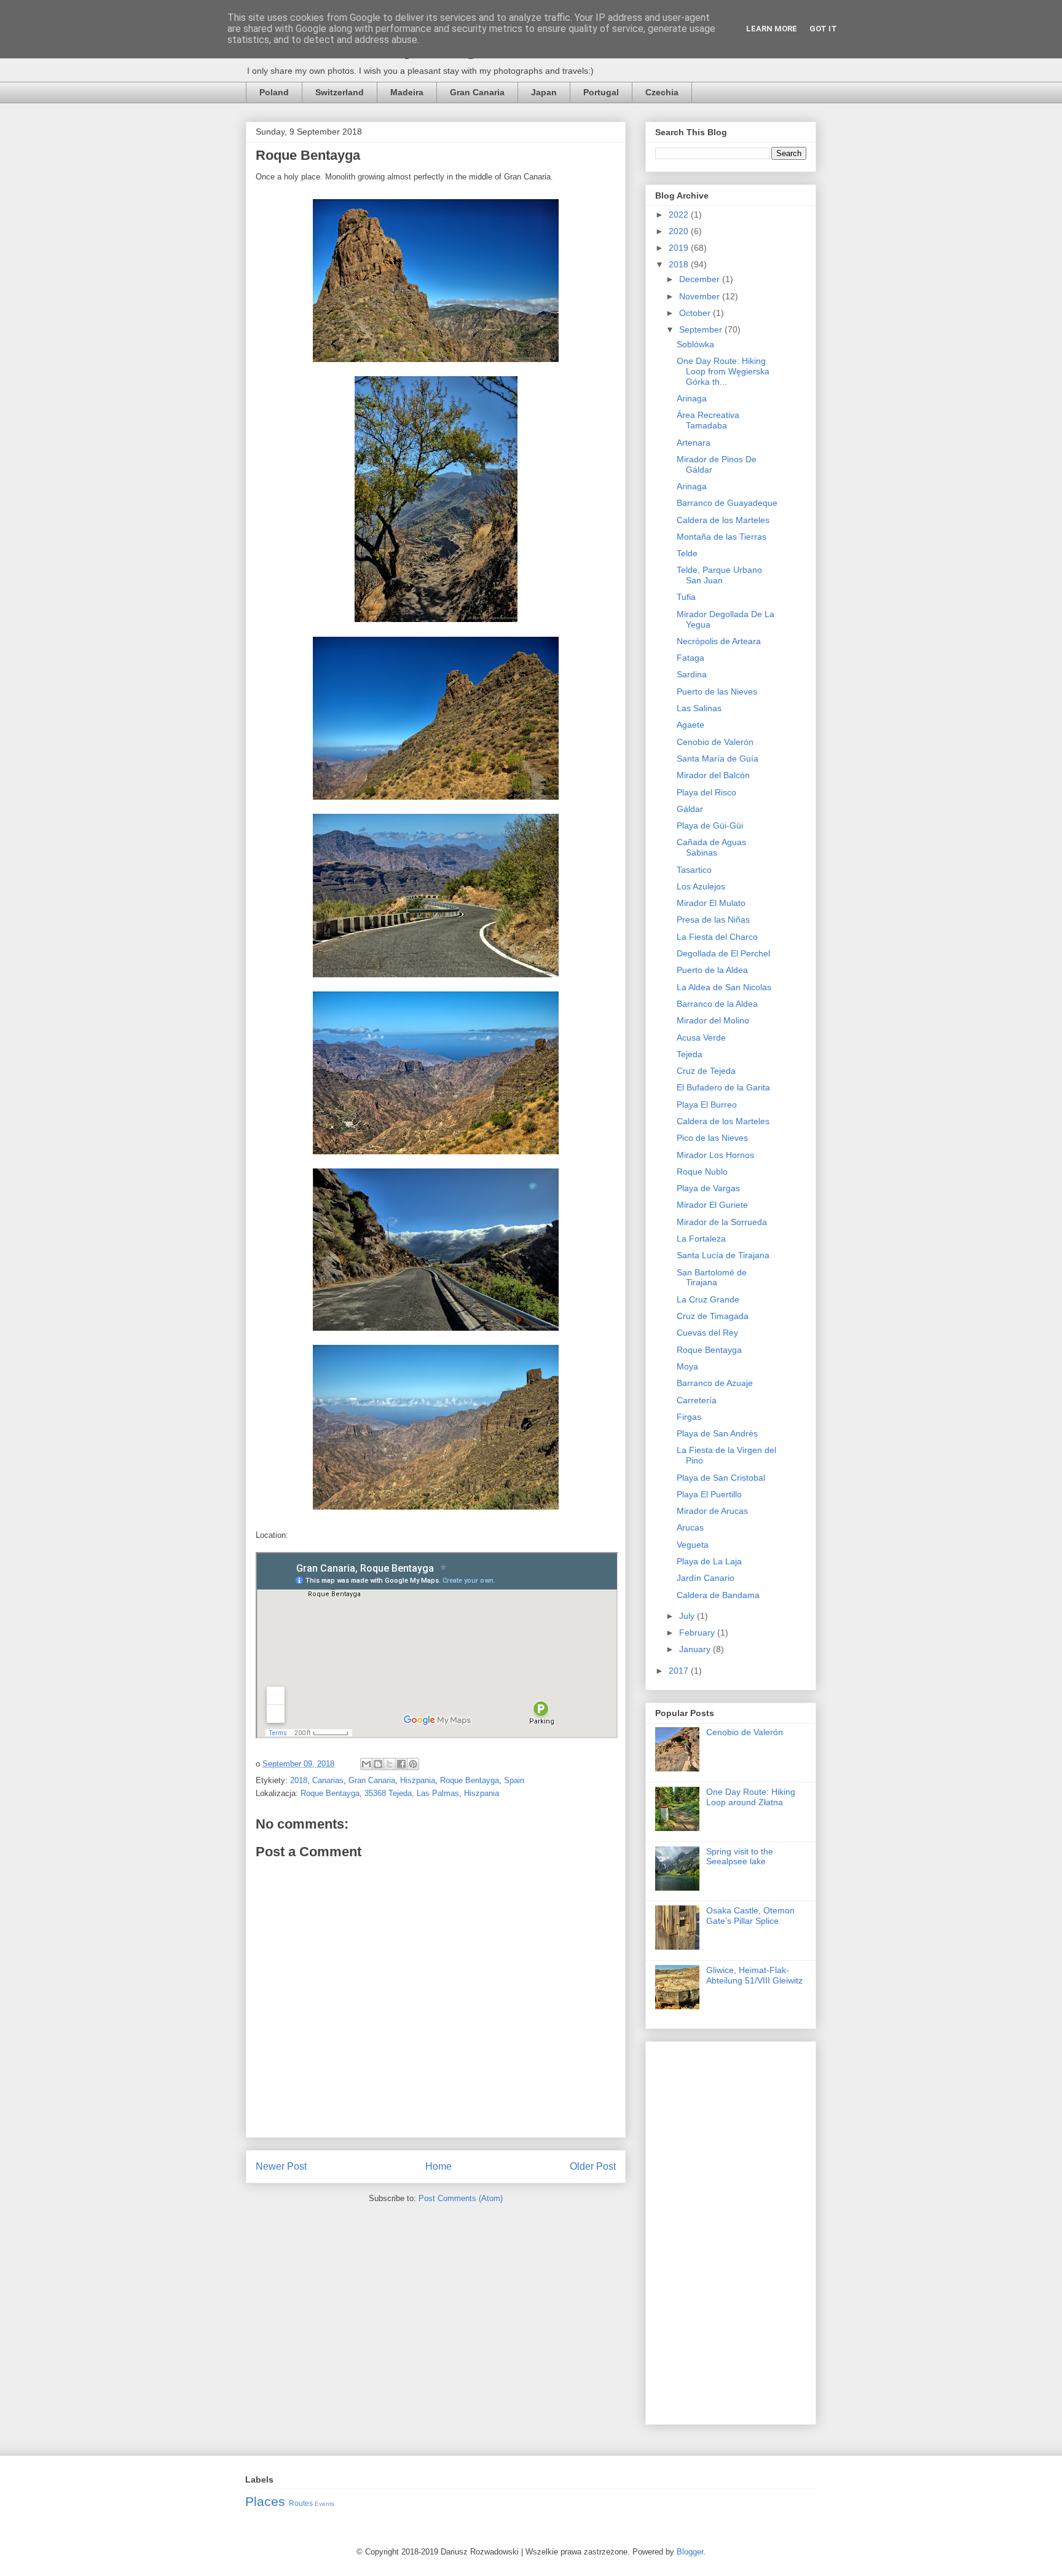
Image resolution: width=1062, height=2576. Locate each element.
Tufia (686, 597)
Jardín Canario (706, 1578)
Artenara (694, 443)
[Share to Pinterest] (413, 1764)
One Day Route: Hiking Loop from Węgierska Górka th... (723, 371)
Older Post (593, 2166)
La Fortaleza (701, 1239)
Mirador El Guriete (712, 1205)
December (701, 279)
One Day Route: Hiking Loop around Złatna (751, 1797)
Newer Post (281, 2166)
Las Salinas (699, 708)
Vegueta (693, 1545)
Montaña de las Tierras (722, 537)
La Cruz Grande (708, 1299)
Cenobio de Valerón (715, 742)
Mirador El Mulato (711, 903)
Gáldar (690, 809)
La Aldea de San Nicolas (724, 987)
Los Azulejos (701, 886)
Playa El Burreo (707, 1105)
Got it (823, 29)
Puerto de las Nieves (717, 691)
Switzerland (340, 92)
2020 (680, 231)
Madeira (407, 92)
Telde (687, 553)
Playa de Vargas (708, 1188)
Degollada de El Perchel (723, 953)
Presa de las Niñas (713, 920)
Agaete (690, 725)
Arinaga (692, 398)
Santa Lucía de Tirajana (723, 1255)
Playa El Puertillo (709, 1494)
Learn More (772, 29)
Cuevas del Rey (707, 1333)
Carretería (697, 1400)
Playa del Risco (706, 792)
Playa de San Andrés (717, 1433)
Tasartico (694, 870)
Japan (544, 92)
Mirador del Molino (713, 1020)
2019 (680, 248)
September (702, 329)
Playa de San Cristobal (721, 1478)
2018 (299, 1780)
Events (324, 2504)
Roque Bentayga (470, 1780)
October (696, 313)
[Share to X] (390, 1764)
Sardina (692, 674)
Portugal (601, 92)
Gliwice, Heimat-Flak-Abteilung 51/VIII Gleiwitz (754, 1975)
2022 (680, 215)
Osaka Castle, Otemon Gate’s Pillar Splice (750, 1916)
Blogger (690, 2552)
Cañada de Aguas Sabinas (711, 847)
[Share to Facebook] (401, 1764)
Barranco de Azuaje (715, 1383)
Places (265, 2501)
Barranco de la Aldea (717, 1004)
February (698, 1633)
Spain (514, 1780)
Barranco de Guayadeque (727, 503)
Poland (274, 92)
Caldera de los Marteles (723, 520)
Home (439, 2166)
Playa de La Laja (709, 1561)
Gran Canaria (477, 92)
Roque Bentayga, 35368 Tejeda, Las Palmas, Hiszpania (400, 1793)
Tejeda (690, 1054)
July (688, 1616)
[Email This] (366, 1764)
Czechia (662, 92)
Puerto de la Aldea (712, 970)
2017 (680, 1671)
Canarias (328, 1780)
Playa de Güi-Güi (710, 825)
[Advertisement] (731, 2231)
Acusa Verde (701, 1038)
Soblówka (695, 344)
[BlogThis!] (378, 1764)
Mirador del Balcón (713, 775)
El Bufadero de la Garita (723, 1087)
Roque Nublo (702, 1172)
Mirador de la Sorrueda (722, 1222)
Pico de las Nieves (712, 1138)
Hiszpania (418, 1780)
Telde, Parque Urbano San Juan (719, 575)
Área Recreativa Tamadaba (708, 420)
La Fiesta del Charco (717, 937)
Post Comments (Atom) (461, 2198)
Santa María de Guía (718, 758)
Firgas (689, 1417)
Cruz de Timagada (713, 1316)
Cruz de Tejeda (706, 1071)
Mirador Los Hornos (715, 1155)
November (701, 296)
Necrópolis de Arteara (719, 641)
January (696, 1649)
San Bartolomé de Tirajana (712, 1278)
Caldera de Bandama (718, 1595)
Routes (301, 2503)
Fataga (690, 658)
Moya (687, 1366)
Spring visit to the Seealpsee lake (740, 1857)
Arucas (690, 1527)
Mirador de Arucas (712, 1511)
